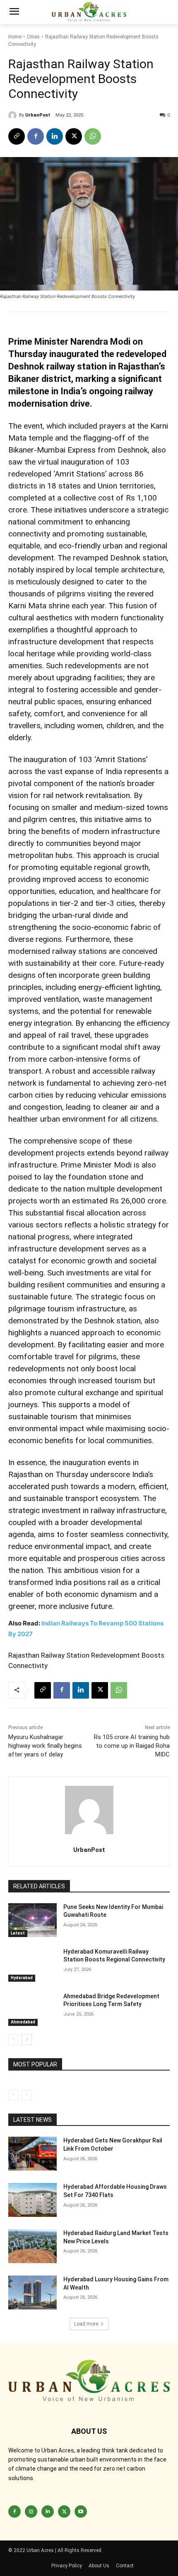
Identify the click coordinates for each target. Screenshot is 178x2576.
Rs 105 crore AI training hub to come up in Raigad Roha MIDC (132, 1746)
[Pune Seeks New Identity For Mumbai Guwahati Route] (32, 1920)
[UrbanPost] (14, 115)
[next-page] (27, 2040)
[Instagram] (31, 2512)
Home (15, 37)
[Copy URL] (17, 136)
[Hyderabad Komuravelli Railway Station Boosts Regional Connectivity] (32, 1965)
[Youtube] (81, 2512)
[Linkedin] (55, 136)
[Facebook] (36, 136)
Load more (86, 2324)
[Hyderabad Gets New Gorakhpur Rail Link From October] (32, 2154)
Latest (18, 1933)
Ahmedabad (23, 2022)
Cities (33, 37)
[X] (74, 136)
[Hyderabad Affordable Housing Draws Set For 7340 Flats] (32, 2200)
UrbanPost (38, 115)
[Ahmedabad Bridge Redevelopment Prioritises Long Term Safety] (32, 2009)
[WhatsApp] (93, 136)
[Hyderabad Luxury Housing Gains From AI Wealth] (32, 2292)
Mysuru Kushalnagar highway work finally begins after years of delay (45, 1746)
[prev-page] (13, 2040)
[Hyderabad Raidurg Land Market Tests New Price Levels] (32, 2246)
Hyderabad (22, 1978)
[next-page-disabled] (27, 2095)
